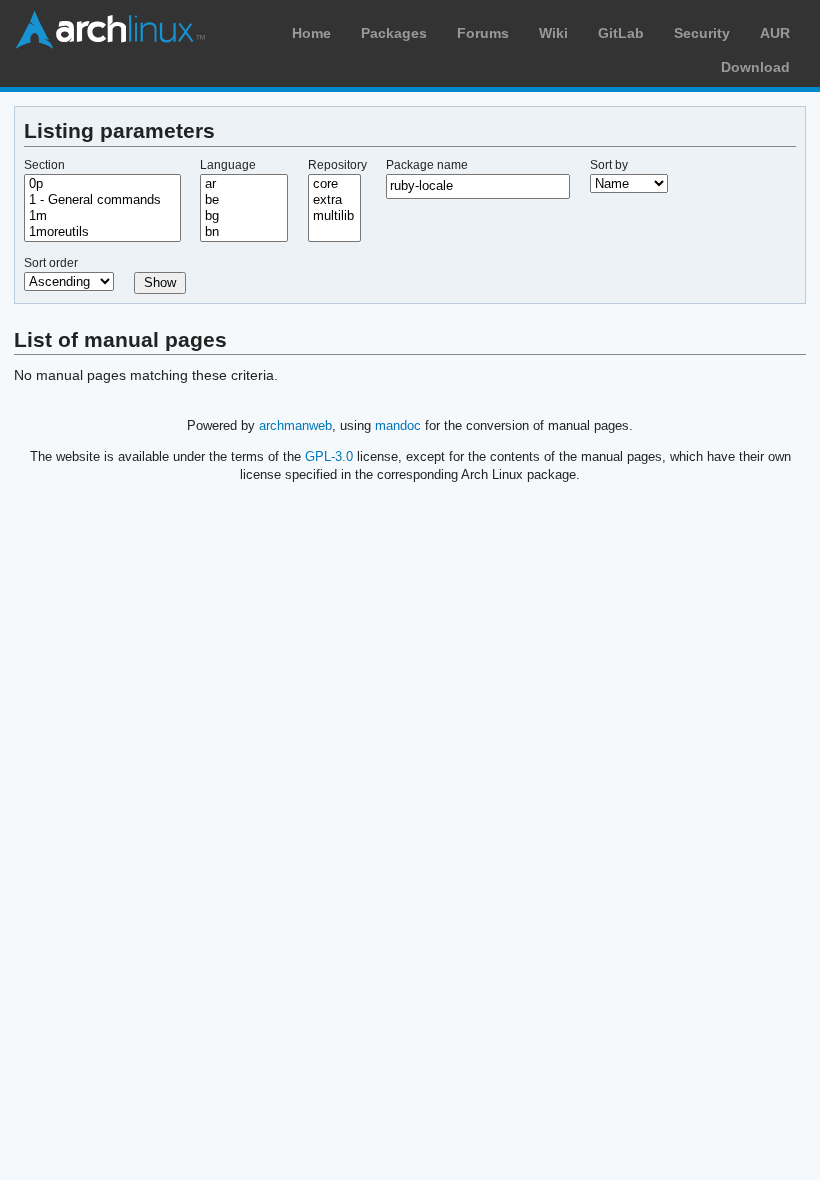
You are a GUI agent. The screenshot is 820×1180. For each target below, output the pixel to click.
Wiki (553, 33)
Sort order (51, 263)
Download (755, 67)
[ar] (244, 184)
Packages (394, 33)
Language (228, 165)
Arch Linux (110, 30)
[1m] (102, 216)
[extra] (335, 200)
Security (702, 33)
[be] (244, 200)
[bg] (244, 216)
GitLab (621, 33)
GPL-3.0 (329, 456)
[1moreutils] (102, 232)
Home (311, 33)
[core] (335, 184)
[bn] (244, 232)
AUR (775, 33)
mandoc (398, 425)
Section (44, 165)
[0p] (102, 184)
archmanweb (295, 425)
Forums (483, 33)
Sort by (609, 165)
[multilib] (335, 216)
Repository (337, 165)
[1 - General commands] (102, 200)
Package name (427, 165)
